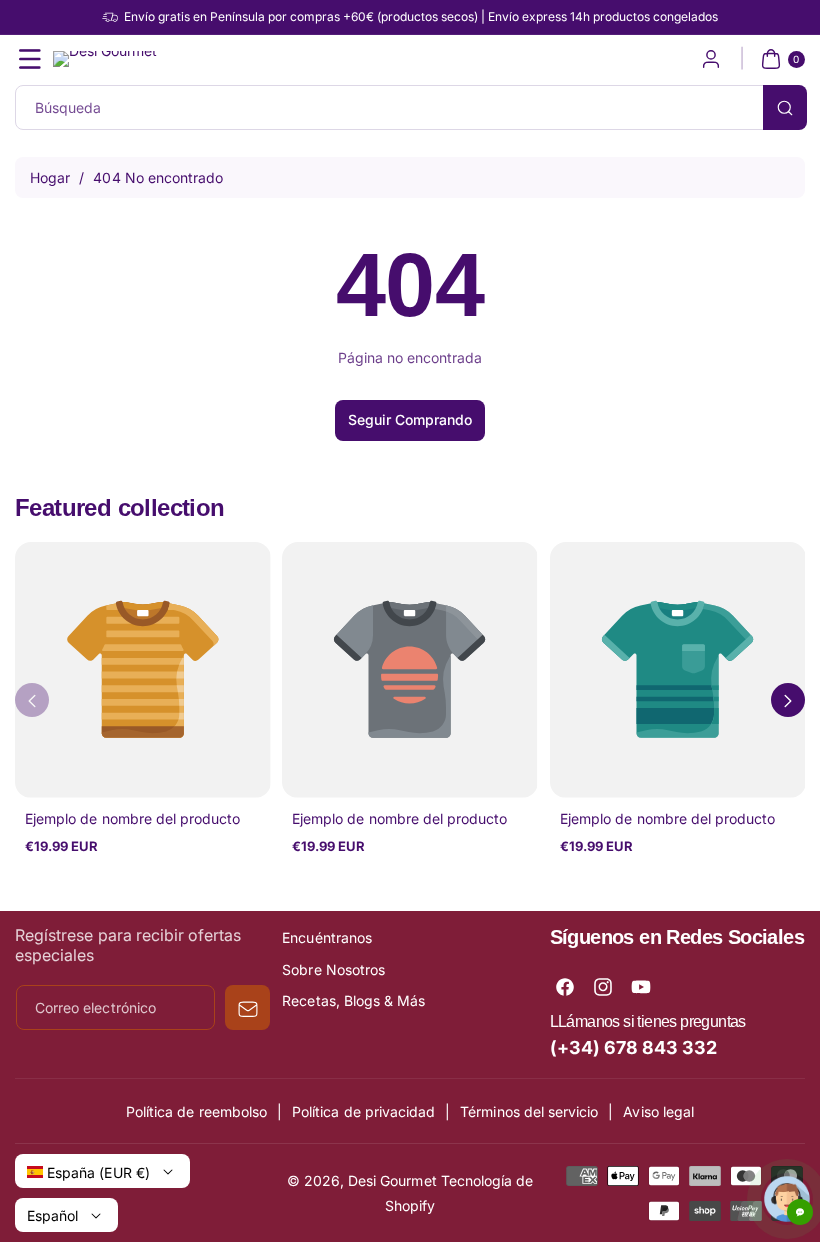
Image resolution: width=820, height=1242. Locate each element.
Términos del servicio (529, 1111)
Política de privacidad (363, 1111)
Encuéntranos (327, 937)
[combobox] (410, 107)
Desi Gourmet (392, 1180)
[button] (30, 59)
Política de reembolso (196, 1111)
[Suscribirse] (247, 1007)
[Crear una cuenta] (711, 59)
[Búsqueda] (785, 107)
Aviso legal (658, 1111)
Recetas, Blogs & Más (353, 1000)
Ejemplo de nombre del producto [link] (133, 817)
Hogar (50, 177)
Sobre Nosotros (333, 969)
